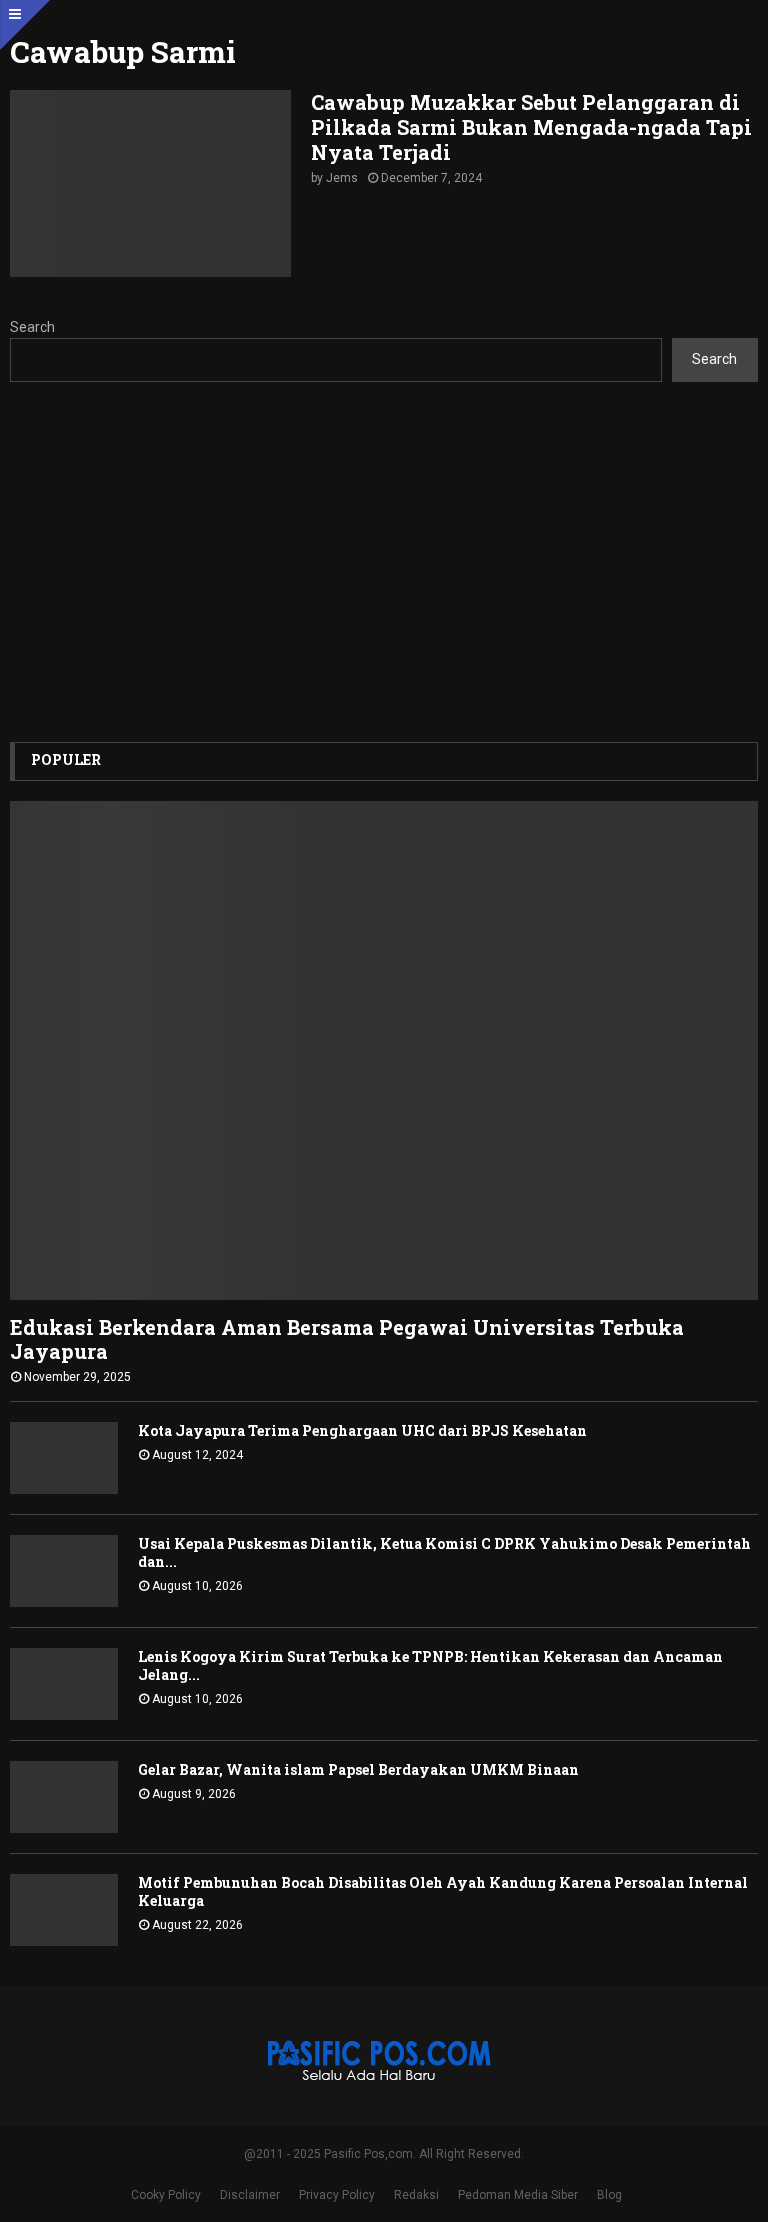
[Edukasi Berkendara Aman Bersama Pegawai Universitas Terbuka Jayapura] (384, 1050)
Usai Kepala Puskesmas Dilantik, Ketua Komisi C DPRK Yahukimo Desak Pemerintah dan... (444, 1552)
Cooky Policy (166, 2195)
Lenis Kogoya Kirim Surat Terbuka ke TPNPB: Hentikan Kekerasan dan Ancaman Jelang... (430, 1665)
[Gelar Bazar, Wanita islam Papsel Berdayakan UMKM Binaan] (64, 1797)
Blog (609, 2195)
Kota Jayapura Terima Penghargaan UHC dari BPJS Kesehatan (362, 1430)
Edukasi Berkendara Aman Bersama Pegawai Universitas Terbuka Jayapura (347, 1339)
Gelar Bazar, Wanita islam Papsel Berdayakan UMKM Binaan (358, 1769)
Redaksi (416, 2195)
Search (32, 327)
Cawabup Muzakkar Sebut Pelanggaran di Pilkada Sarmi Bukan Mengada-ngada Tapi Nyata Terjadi (531, 127)
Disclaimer (250, 2195)
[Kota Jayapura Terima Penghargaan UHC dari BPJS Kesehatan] (64, 1458)
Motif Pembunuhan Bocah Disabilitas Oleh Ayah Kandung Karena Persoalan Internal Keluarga (443, 1891)
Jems (342, 178)
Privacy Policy (337, 2195)
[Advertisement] (384, 562)
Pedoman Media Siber (518, 2195)
